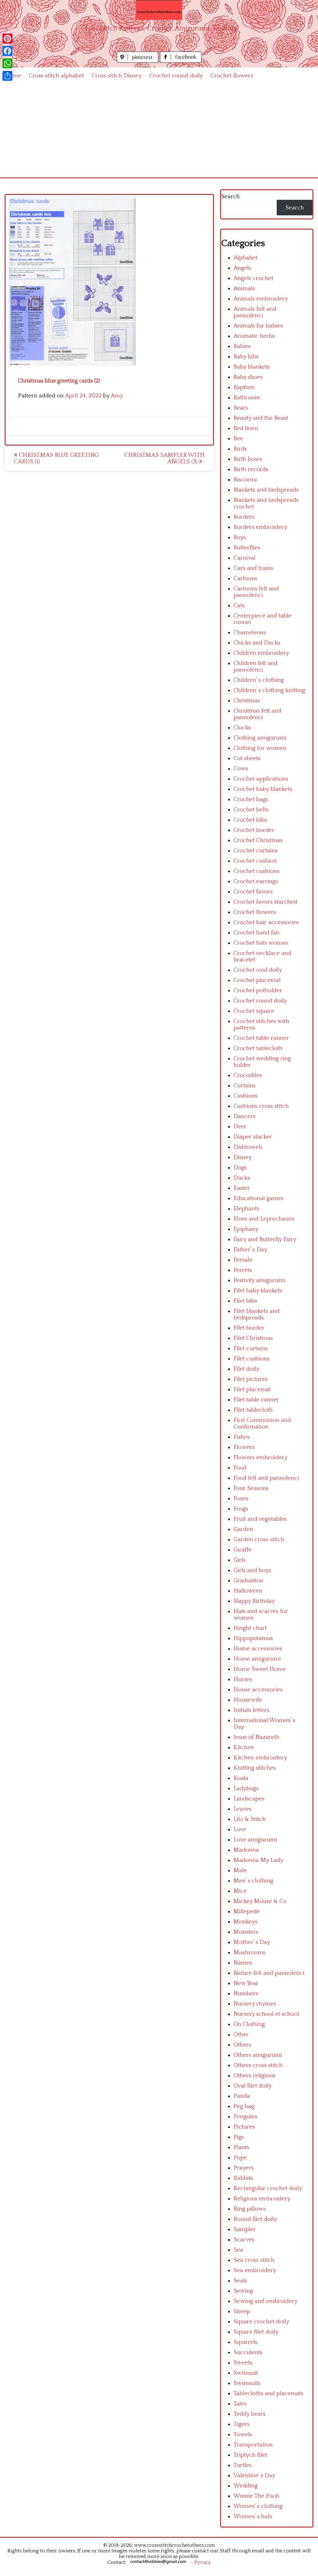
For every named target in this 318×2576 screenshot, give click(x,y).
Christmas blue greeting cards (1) (56, 458)
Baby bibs (246, 357)
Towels (243, 2434)
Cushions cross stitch (261, 1106)
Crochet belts (251, 810)
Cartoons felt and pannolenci (256, 592)
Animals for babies (258, 326)
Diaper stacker (253, 1137)
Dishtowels (248, 1147)
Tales (240, 2404)
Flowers (244, 1447)
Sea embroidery (255, 2270)
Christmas (247, 701)
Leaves (243, 1809)
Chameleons (250, 633)
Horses (243, 1679)
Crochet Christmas (258, 840)
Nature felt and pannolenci (269, 1973)
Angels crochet (253, 278)
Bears (241, 408)
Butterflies (247, 548)
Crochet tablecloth (258, 1048)
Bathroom (247, 398)
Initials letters (251, 1710)
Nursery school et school (266, 2014)
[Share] (7, 76)
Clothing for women (260, 748)
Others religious (254, 2076)
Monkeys (245, 1922)
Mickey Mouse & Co (260, 1901)
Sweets (243, 2363)
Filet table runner (256, 1400)
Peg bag (244, 2106)
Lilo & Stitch (250, 1819)
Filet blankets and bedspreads (257, 1314)
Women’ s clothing (258, 2506)
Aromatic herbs (254, 336)
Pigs (239, 2137)
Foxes (241, 1499)
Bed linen (246, 428)
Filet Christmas (253, 1338)
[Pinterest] (7, 39)
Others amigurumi (258, 2055)
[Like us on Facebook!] (181, 61)
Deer (240, 1127)
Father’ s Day (250, 1250)
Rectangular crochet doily (268, 2188)
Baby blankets (252, 367)
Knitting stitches (255, 1768)
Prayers (244, 2168)
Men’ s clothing (253, 1881)
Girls (240, 1560)
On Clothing (249, 2024)
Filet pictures (251, 1379)
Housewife (248, 1700)
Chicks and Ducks (257, 643)
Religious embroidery (262, 2199)
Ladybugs (246, 1788)
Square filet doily (256, 2332)
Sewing (243, 2291)
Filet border (249, 1328)
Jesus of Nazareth (257, 1737)
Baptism (244, 387)
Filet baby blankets (258, 1291)
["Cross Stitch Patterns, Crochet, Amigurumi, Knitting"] (159, 10)
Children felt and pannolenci (256, 667)
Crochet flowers (232, 76)
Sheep (242, 2311)
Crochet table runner (261, 1038)
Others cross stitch (258, 2065)
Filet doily (246, 1369)
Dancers (245, 1116)
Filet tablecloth (253, 1410)
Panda (242, 2096)
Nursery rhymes (255, 2004)
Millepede (247, 1911)
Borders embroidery (260, 527)
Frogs (241, 1509)
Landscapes (249, 1799)
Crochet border (254, 830)
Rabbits (243, 2178)
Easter (242, 1188)
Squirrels (245, 2342)
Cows (241, 769)
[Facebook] (7, 51)
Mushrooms (250, 1953)
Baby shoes (248, 377)
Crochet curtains (256, 851)
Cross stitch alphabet (56, 76)
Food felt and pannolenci (266, 1478)
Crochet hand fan (257, 933)
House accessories (258, 1690)
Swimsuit (246, 2373)
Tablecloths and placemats (268, 2393)
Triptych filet (250, 2455)
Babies (242, 346)
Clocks (242, 728)
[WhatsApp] (7, 63)
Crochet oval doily (258, 970)
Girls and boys (252, 1570)
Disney (243, 1157)
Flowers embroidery (261, 1458)
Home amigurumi (257, 1659)
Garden (243, 1529)
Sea (238, 2250)
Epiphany (246, 1229)
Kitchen (244, 1747)
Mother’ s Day (252, 1942)
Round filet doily (255, 2219)
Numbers (246, 1994)
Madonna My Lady (258, 1860)
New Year (246, 1983)
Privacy (203, 2562)
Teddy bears (250, 2414)
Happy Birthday (254, 1601)
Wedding (246, 2486)
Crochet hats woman (261, 943)
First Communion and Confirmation (262, 1423)
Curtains (245, 1086)
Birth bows (248, 459)
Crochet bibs (250, 820)
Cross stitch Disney (117, 76)
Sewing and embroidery (266, 2301)
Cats (239, 605)
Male (240, 1870)
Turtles (243, 2465)
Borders (244, 517)
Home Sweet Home (260, 1669)
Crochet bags (251, 799)
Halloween (248, 1591)
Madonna (246, 1850)
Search (230, 197)
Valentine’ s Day (254, 2475)
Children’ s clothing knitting (269, 690)
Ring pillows (250, 2209)
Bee (238, 439)
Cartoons (245, 578)
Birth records (251, 469)
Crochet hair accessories (266, 922)
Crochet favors (253, 892)
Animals (244, 289)
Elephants (246, 1209)
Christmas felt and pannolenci (257, 714)
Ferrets (243, 1270)
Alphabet (245, 258)
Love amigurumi (255, 1840)
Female (243, 1260)
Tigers (242, 2424)
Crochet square (254, 1011)
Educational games (259, 1198)
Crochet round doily (176, 76)
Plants (241, 2147)
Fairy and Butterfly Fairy (265, 1239)
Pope (240, 2158)
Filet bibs (245, 1301)
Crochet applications (261, 779)
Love (240, 1829)
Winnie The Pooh (257, 2496)
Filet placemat (252, 1389)
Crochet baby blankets (263, 789)
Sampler (245, 2229)
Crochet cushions (257, 871)
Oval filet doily (253, 2086)
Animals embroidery (261, 299)
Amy (117, 396)
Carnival (245, 558)
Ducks (242, 1178)
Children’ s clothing (259, 680)
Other (241, 2035)
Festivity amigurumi (259, 1280)
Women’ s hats (253, 2516)
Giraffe (243, 1550)
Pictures (244, 2127)
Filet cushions (252, 1359)
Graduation (248, 1581)
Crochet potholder (258, 990)
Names (243, 1963)
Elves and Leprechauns (264, 1219)
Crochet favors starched (265, 902)
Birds (240, 449)
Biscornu (245, 480)
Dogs (240, 1168)
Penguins (245, 2117)
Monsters (246, 1932)
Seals (240, 2281)
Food (240, 1468)
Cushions (245, 1096)
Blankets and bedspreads (266, 490)
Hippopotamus (253, 1638)
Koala (241, 1778)
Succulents (248, 2352)
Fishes (242, 1437)
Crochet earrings (256, 881)
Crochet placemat (257, 980)
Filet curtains (251, 1348)
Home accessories (258, 1649)
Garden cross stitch (259, 1540)
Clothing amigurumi (260, 738)
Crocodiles (248, 1075)
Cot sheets (247, 758)
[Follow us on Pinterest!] (138, 61)
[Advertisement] (159, 131)
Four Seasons (251, 1488)
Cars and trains (253, 568)
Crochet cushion (255, 861)
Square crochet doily (261, 2322)
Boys (240, 537)
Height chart (250, 1628)
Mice (240, 1891)
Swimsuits (247, 2383)
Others (242, 2045)
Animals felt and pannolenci (255, 312)
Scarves (244, 2240)
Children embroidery (261, 653)
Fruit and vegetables (260, 1519)
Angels (242, 268)
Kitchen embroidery (260, 1758)
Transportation (253, 2445)
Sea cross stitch (254, 2260)
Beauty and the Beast (261, 418)
